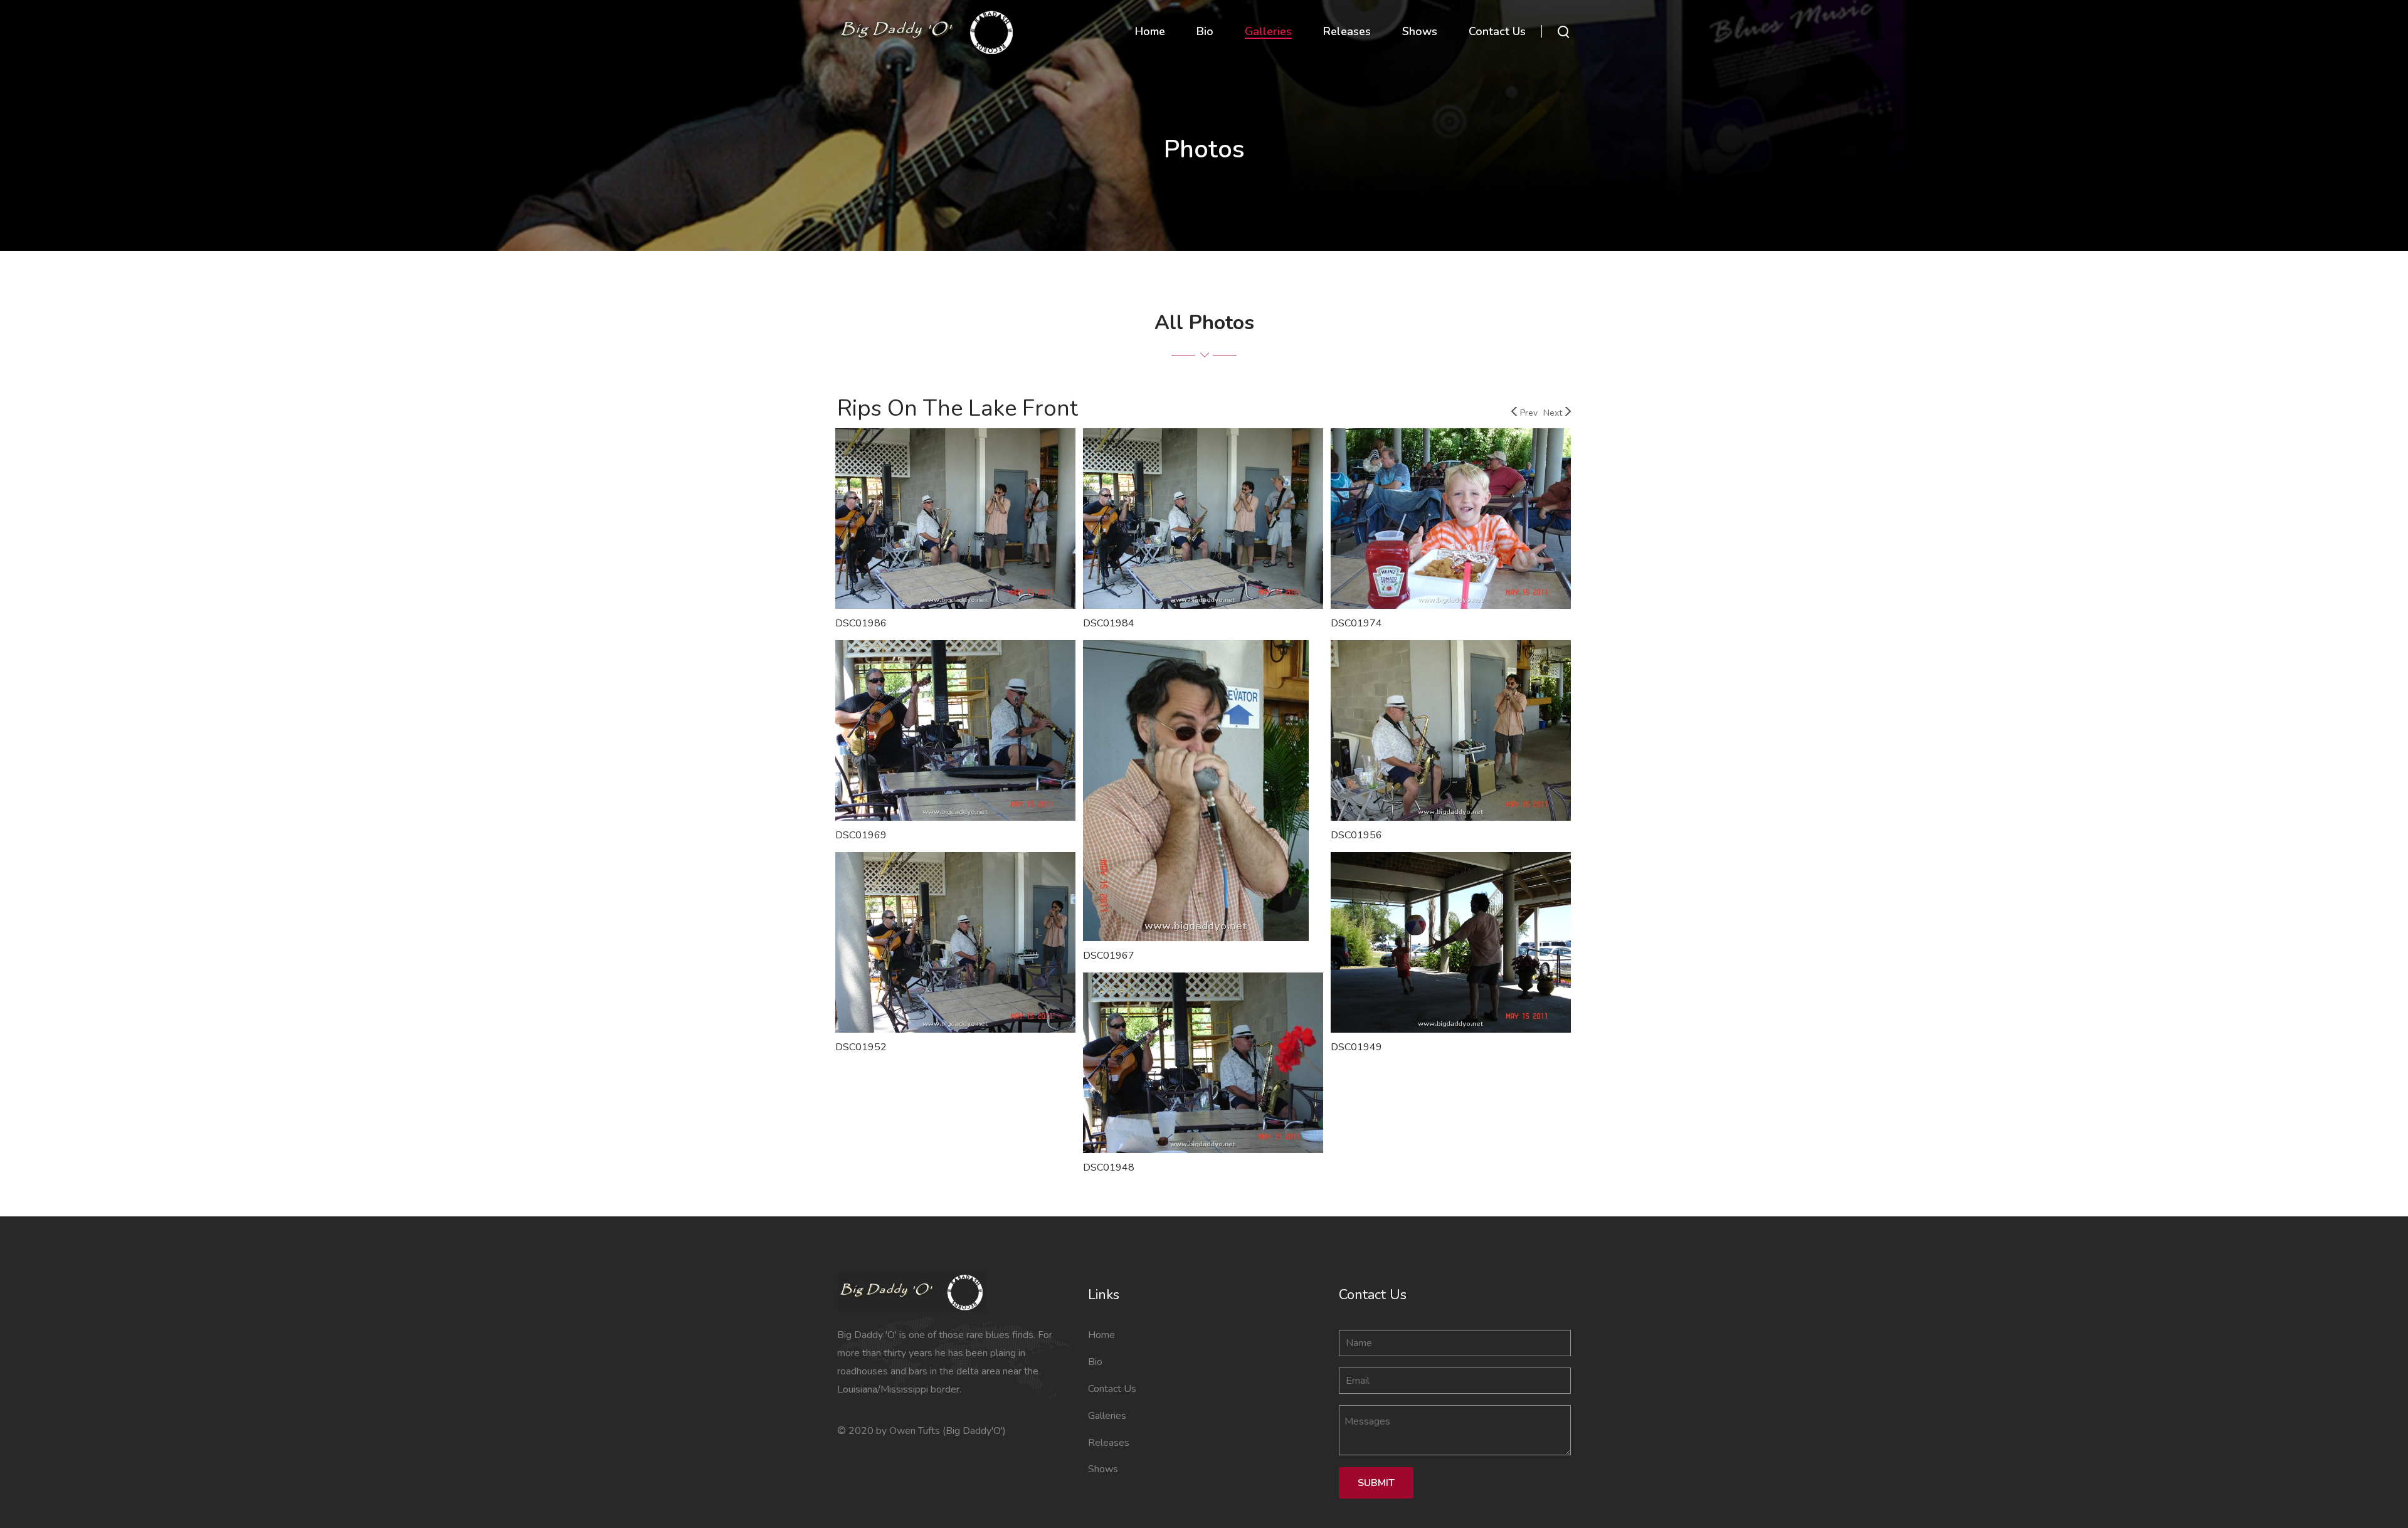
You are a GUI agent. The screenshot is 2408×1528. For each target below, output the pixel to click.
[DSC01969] (955, 732)
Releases (1109, 1443)
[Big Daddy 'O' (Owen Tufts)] (927, 31)
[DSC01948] (1203, 1065)
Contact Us (1112, 1389)
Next (1553, 413)
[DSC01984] (1203, 520)
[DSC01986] (955, 520)
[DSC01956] (1451, 732)
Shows (1103, 1469)
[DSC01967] (1196, 793)
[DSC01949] (1451, 944)
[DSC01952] (955, 944)
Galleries (1107, 1416)
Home (1101, 1335)
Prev (1529, 413)
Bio (1095, 1362)
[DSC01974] (1451, 520)
